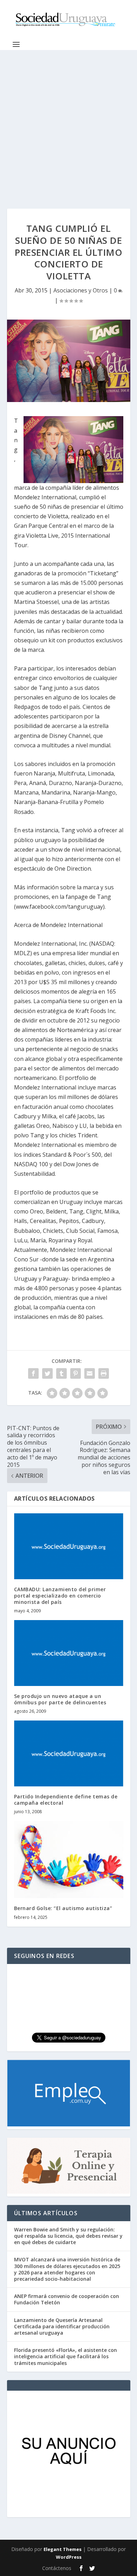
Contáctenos (57, 2568)
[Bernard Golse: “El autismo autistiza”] (69, 1860)
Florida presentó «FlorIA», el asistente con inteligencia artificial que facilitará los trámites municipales (66, 2356)
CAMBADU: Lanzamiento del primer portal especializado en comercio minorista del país (60, 1596)
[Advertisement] (68, 122)
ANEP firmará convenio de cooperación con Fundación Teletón (67, 2299)
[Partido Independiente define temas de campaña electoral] (69, 1753)
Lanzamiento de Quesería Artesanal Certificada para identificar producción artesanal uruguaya (62, 2326)
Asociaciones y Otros (81, 290)
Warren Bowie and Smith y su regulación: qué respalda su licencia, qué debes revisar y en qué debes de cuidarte (68, 2236)
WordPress (69, 2557)
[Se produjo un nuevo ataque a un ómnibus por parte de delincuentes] (69, 1653)
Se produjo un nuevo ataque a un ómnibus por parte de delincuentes (60, 1699)
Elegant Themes (63, 2549)
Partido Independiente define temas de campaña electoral (66, 1800)
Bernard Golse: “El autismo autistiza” (63, 1908)
